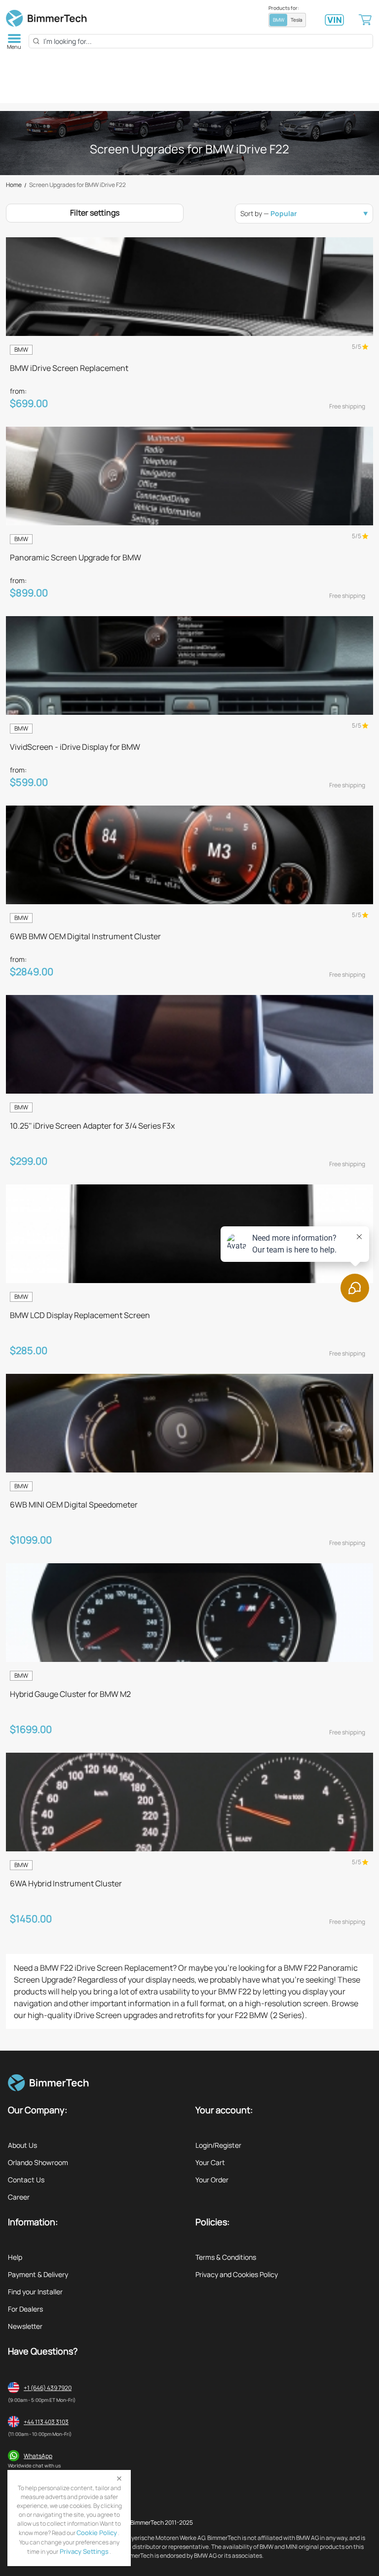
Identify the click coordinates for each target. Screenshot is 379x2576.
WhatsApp (38, 2456)
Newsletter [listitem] (25, 2326)
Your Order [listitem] (212, 2180)
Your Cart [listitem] (210, 2162)
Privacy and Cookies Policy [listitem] (237, 2274)
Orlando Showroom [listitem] (38, 2162)
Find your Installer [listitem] (35, 2292)
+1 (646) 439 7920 (48, 2388)
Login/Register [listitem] (218, 2145)
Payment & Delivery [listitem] (38, 2274)
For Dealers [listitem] (25, 2309)
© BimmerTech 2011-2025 (159, 2522)
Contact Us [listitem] (26, 2180)
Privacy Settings (83, 2551)
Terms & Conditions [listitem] (226, 2257)
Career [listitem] (19, 2197)
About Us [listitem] (22, 2145)
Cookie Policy (97, 2533)
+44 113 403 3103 (46, 2422)
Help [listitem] (15, 2257)
